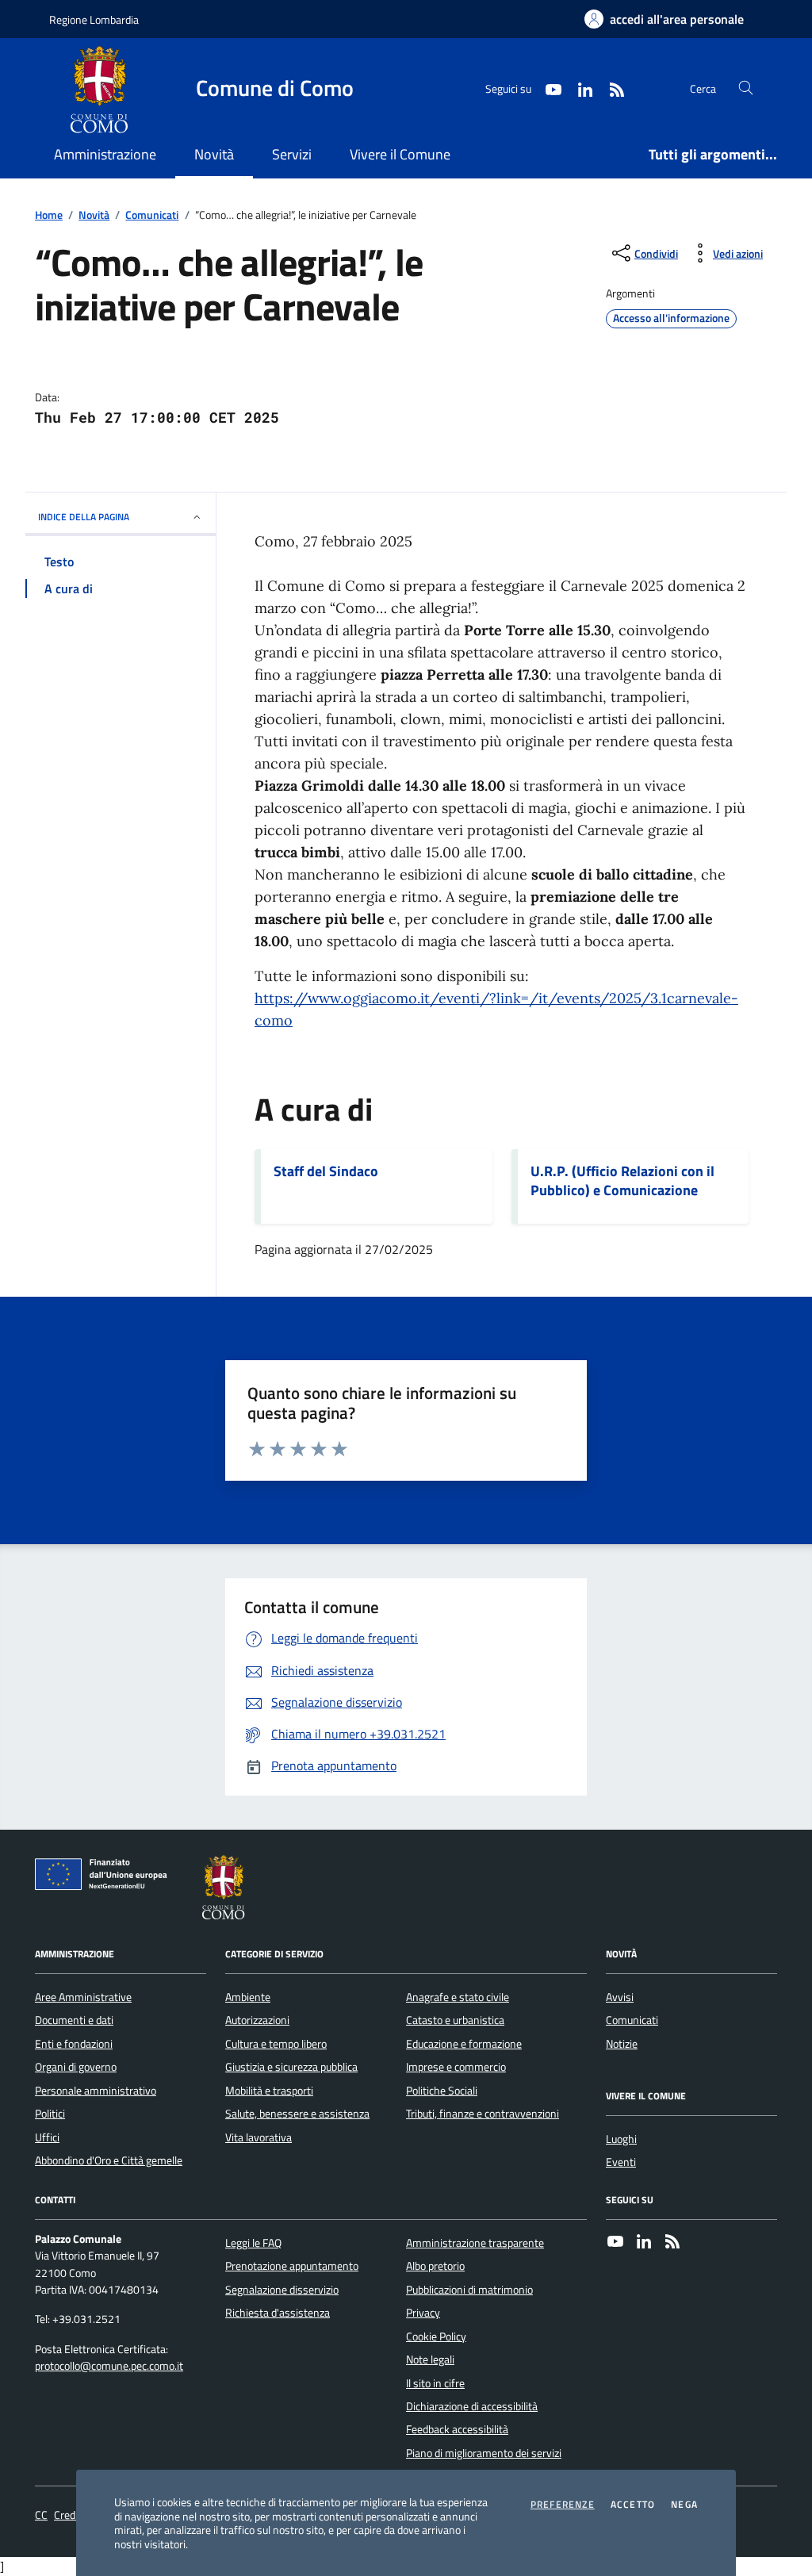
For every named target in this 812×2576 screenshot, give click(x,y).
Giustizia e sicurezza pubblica (291, 2067)
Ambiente (248, 1997)
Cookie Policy (436, 2336)
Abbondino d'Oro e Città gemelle (109, 2160)
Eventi (621, 2162)
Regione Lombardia (94, 19)
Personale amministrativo (96, 2091)
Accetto (633, 2505)
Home (49, 215)
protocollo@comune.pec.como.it (109, 2366)
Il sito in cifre (435, 2383)
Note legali (430, 2359)
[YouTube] (615, 2243)
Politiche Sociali (442, 2091)
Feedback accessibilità (457, 2429)
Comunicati (152, 215)
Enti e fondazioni (74, 2044)
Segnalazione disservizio (282, 2290)
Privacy (423, 2313)
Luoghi (621, 2139)
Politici (50, 2114)
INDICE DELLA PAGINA (84, 517)
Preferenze (563, 2505)
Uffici (47, 2137)
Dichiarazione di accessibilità (472, 2406)
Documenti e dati (74, 2020)
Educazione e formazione (464, 2044)
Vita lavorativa (259, 2137)
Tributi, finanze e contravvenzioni (483, 2114)
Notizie (622, 2044)
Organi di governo (76, 2067)
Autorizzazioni (257, 2020)
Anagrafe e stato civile (458, 1997)
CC (41, 2515)
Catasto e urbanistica (455, 2020)
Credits (71, 2515)
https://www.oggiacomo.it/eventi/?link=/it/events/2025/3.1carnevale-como (496, 1009)
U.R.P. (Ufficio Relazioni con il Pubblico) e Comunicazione (622, 1181)
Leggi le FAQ (253, 2243)
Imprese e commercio (456, 2067)
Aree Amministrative (83, 1997)
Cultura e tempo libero (276, 2044)
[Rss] (672, 2243)
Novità (94, 215)
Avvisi (620, 1997)
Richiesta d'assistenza (278, 2313)
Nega (684, 2505)
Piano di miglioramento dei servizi (484, 2453)
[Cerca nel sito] (746, 88)
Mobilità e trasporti (269, 2091)
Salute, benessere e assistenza (297, 2114)
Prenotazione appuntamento (292, 2266)
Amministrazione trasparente (475, 2243)
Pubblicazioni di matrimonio (469, 2290)
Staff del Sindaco (326, 1171)
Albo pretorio (435, 2266)
